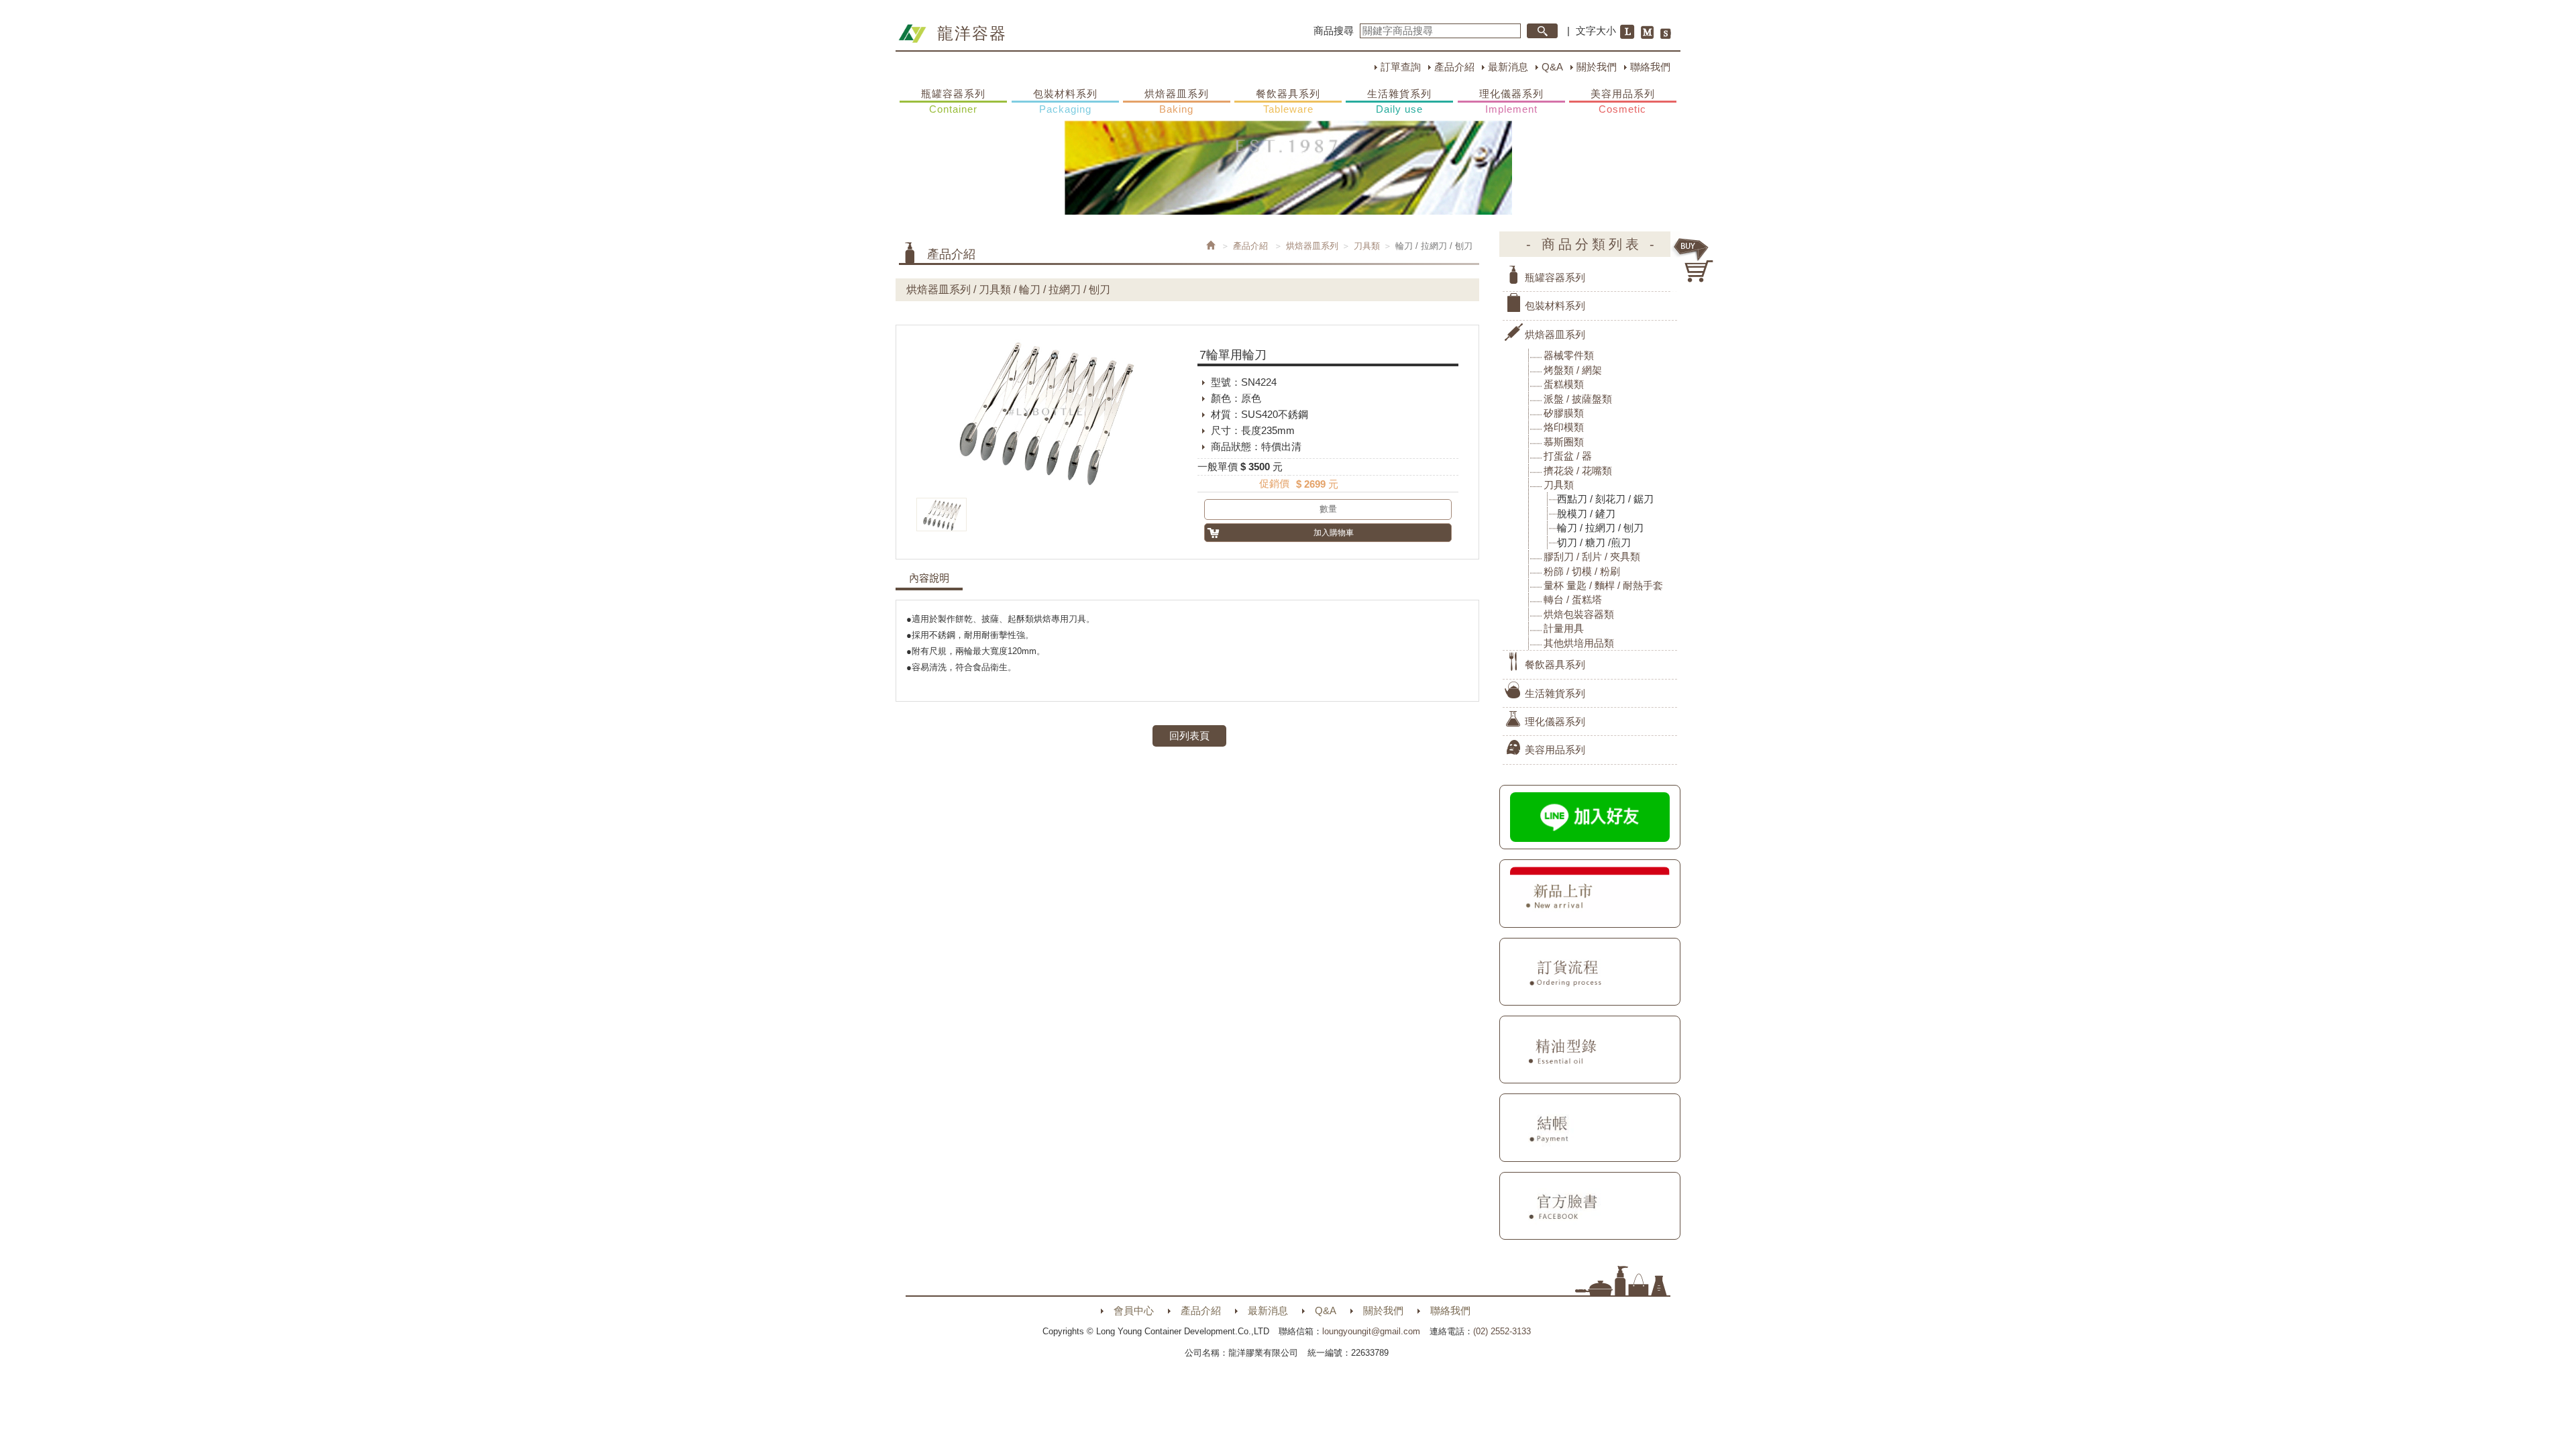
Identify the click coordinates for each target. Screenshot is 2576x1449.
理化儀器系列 (1511, 101)
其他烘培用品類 (1579, 643)
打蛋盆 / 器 (1568, 456)
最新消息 (1508, 67)
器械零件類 (1569, 355)
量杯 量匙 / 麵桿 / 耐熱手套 (1603, 585)
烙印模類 (1564, 427)
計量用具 (1564, 628)
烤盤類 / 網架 (1573, 370)
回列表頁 (1189, 736)
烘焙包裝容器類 (1579, 614)
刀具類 (1367, 246)
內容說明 (929, 578)
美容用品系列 (1623, 101)
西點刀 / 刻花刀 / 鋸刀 (1605, 499)
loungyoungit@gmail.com (1371, 1331)
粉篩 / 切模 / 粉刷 (1582, 571)
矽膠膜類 (1564, 413)
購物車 (1694, 260)
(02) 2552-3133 (1502, 1331)
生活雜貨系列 (1399, 101)
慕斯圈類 (1564, 442)
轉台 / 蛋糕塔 (1573, 599)
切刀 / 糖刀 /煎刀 (1594, 542)
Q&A (1552, 67)
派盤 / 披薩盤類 (1578, 399)
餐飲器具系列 (1288, 101)
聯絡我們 (1650, 67)
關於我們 (1597, 67)
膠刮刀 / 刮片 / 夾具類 (1592, 556)
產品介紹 (1454, 67)
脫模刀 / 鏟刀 (1586, 514)
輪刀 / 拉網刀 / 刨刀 (1600, 528)
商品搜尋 (1334, 31)
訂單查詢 (1401, 67)
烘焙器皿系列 (1177, 101)
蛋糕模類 (1564, 384)
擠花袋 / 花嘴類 (1578, 471)
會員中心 (1134, 1310)
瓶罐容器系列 (953, 101)
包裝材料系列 (1065, 101)
